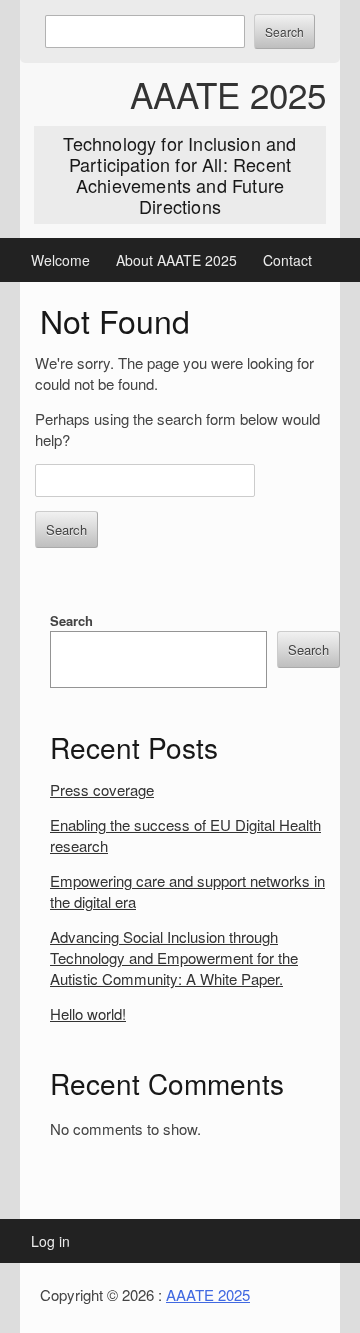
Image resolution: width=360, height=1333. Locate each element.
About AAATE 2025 (176, 260)
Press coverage (102, 789)
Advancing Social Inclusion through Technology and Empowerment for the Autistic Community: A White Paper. (174, 957)
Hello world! (88, 1013)
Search (71, 620)
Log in (50, 1241)
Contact (287, 260)
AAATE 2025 (228, 94)
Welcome (60, 260)
